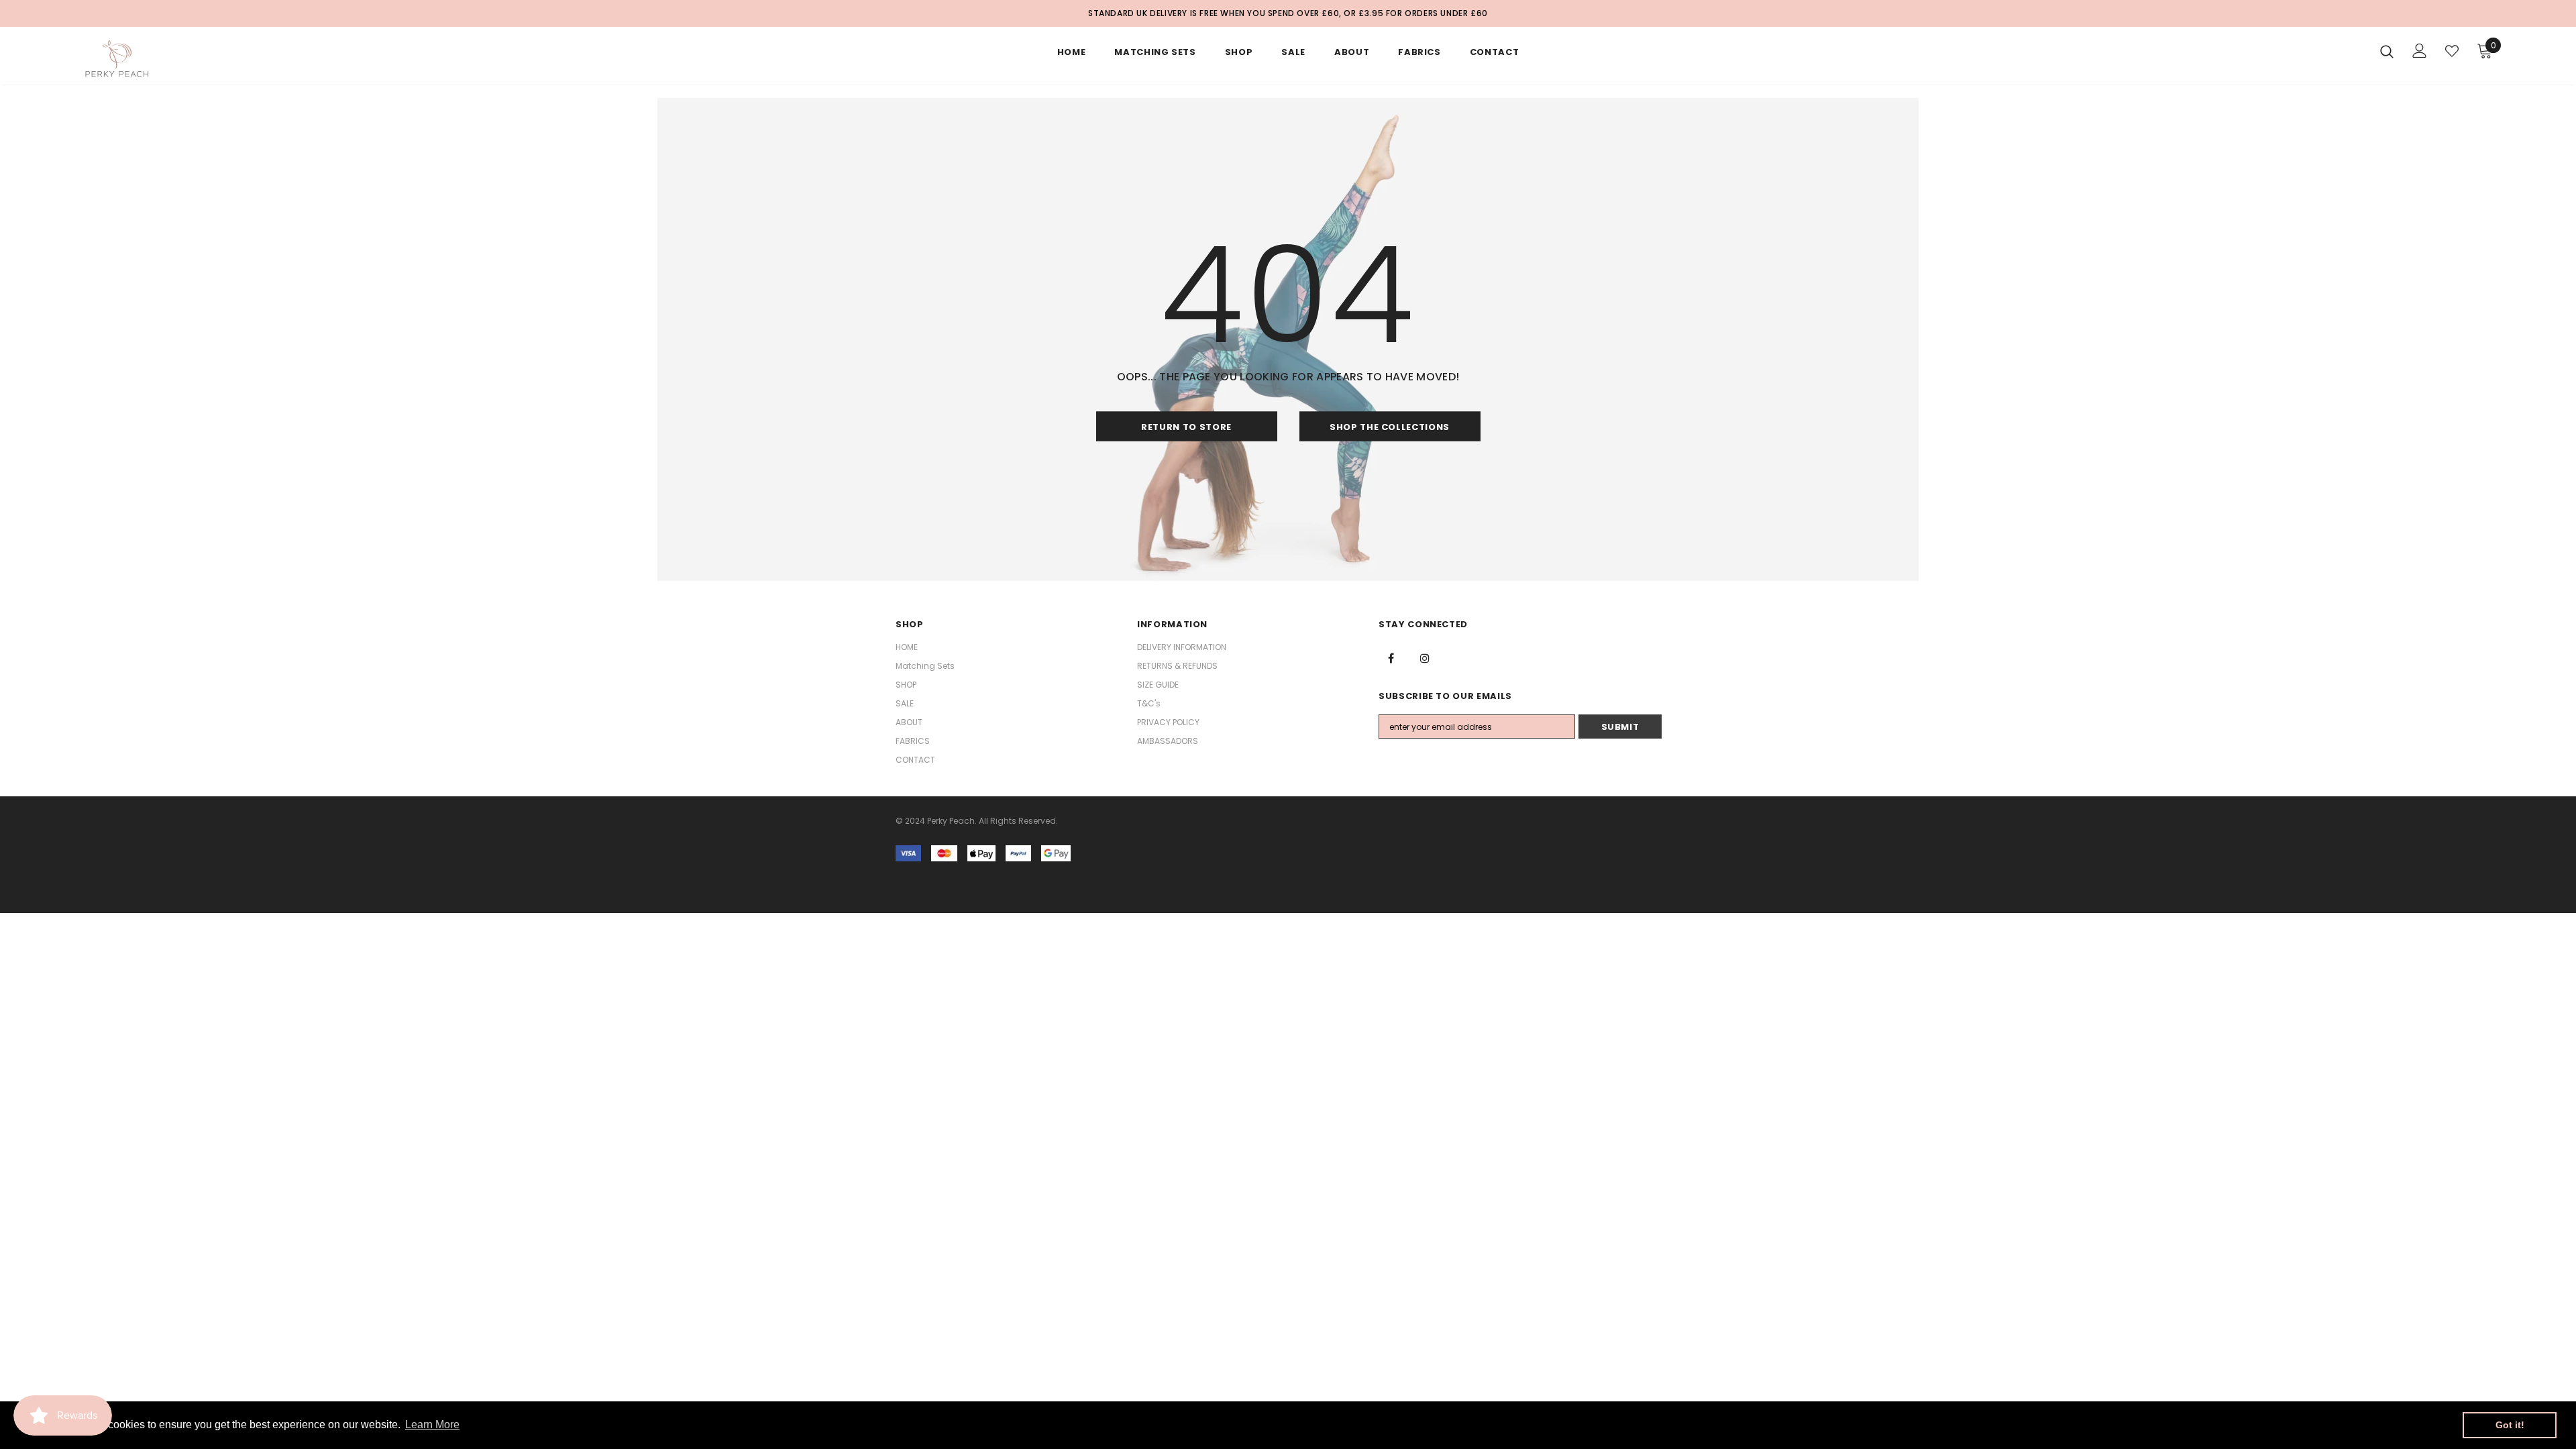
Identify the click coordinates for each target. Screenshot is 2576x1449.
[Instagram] (1425, 657)
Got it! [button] (2510, 1425)
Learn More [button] (432, 1425)
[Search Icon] (2387, 51)
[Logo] (161, 59)
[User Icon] (2420, 51)
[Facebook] (1391, 657)
